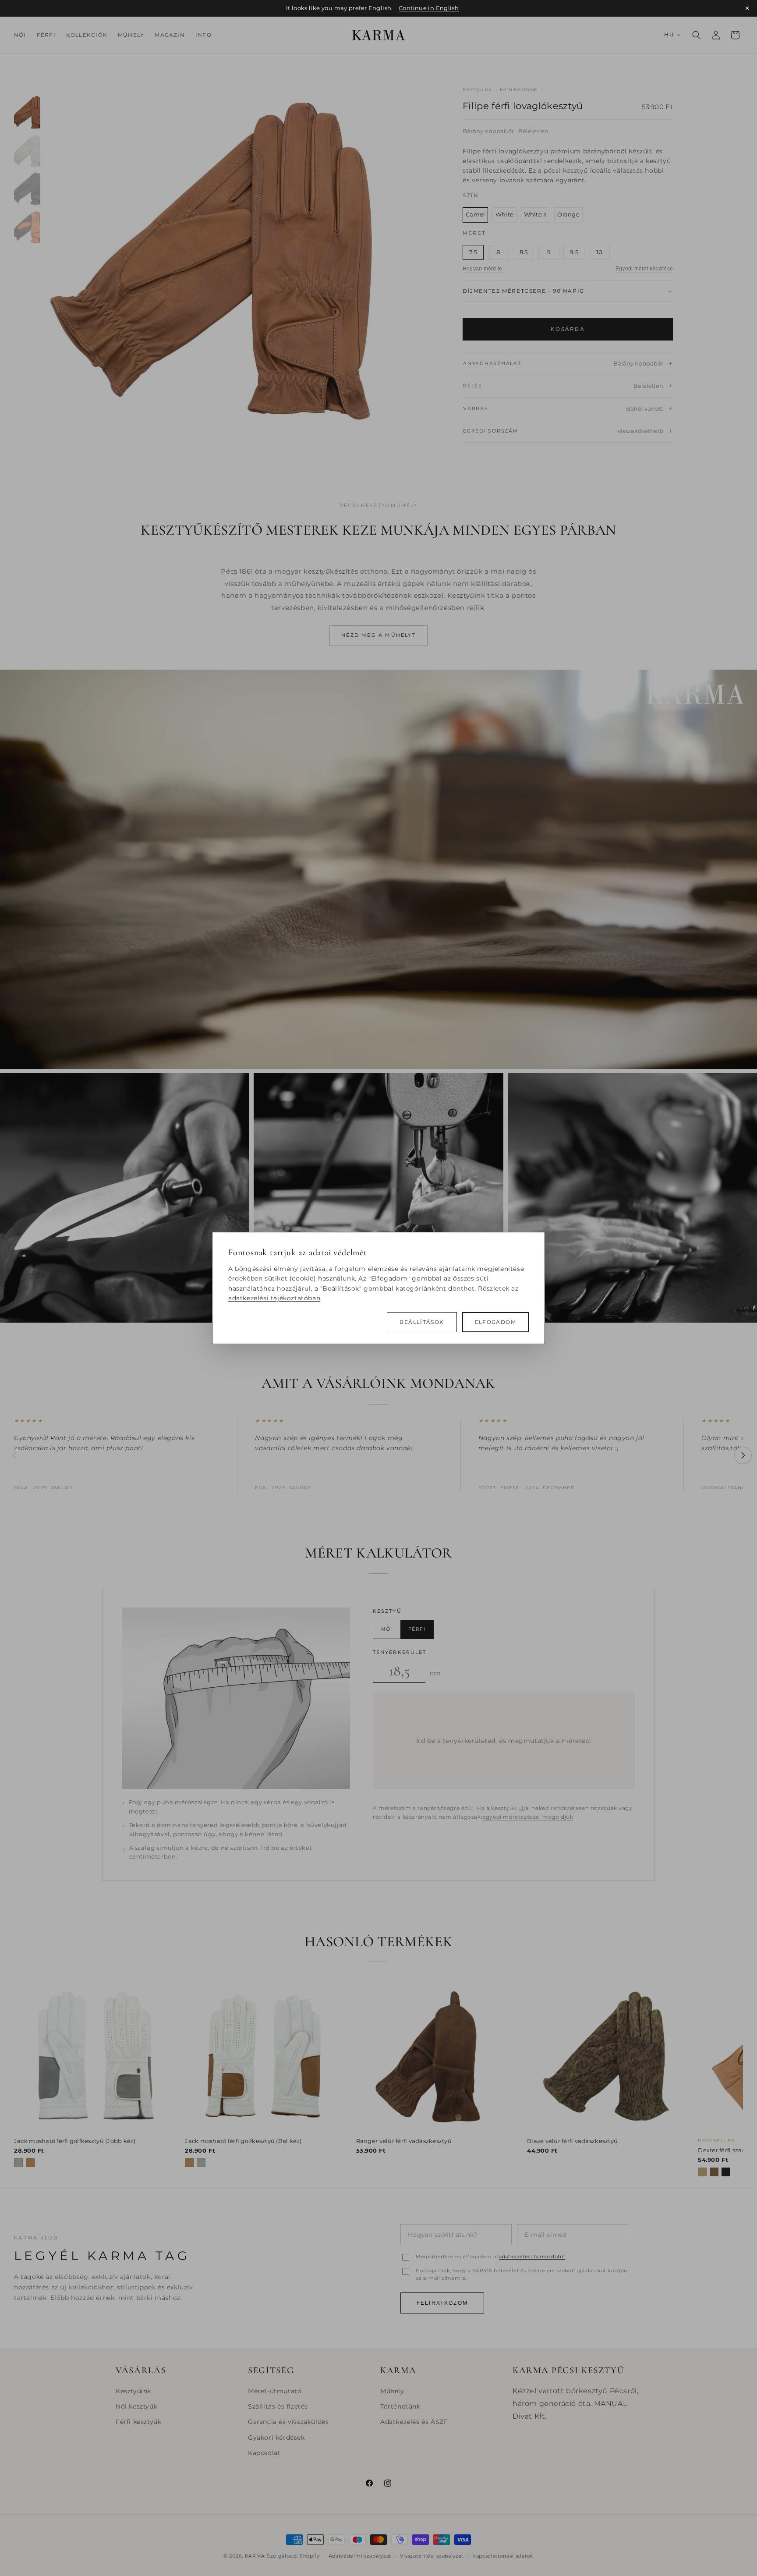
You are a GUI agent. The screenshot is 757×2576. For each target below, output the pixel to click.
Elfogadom (495, 1322)
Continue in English (429, 8)
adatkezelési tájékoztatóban (274, 1298)
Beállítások (422, 1322)
